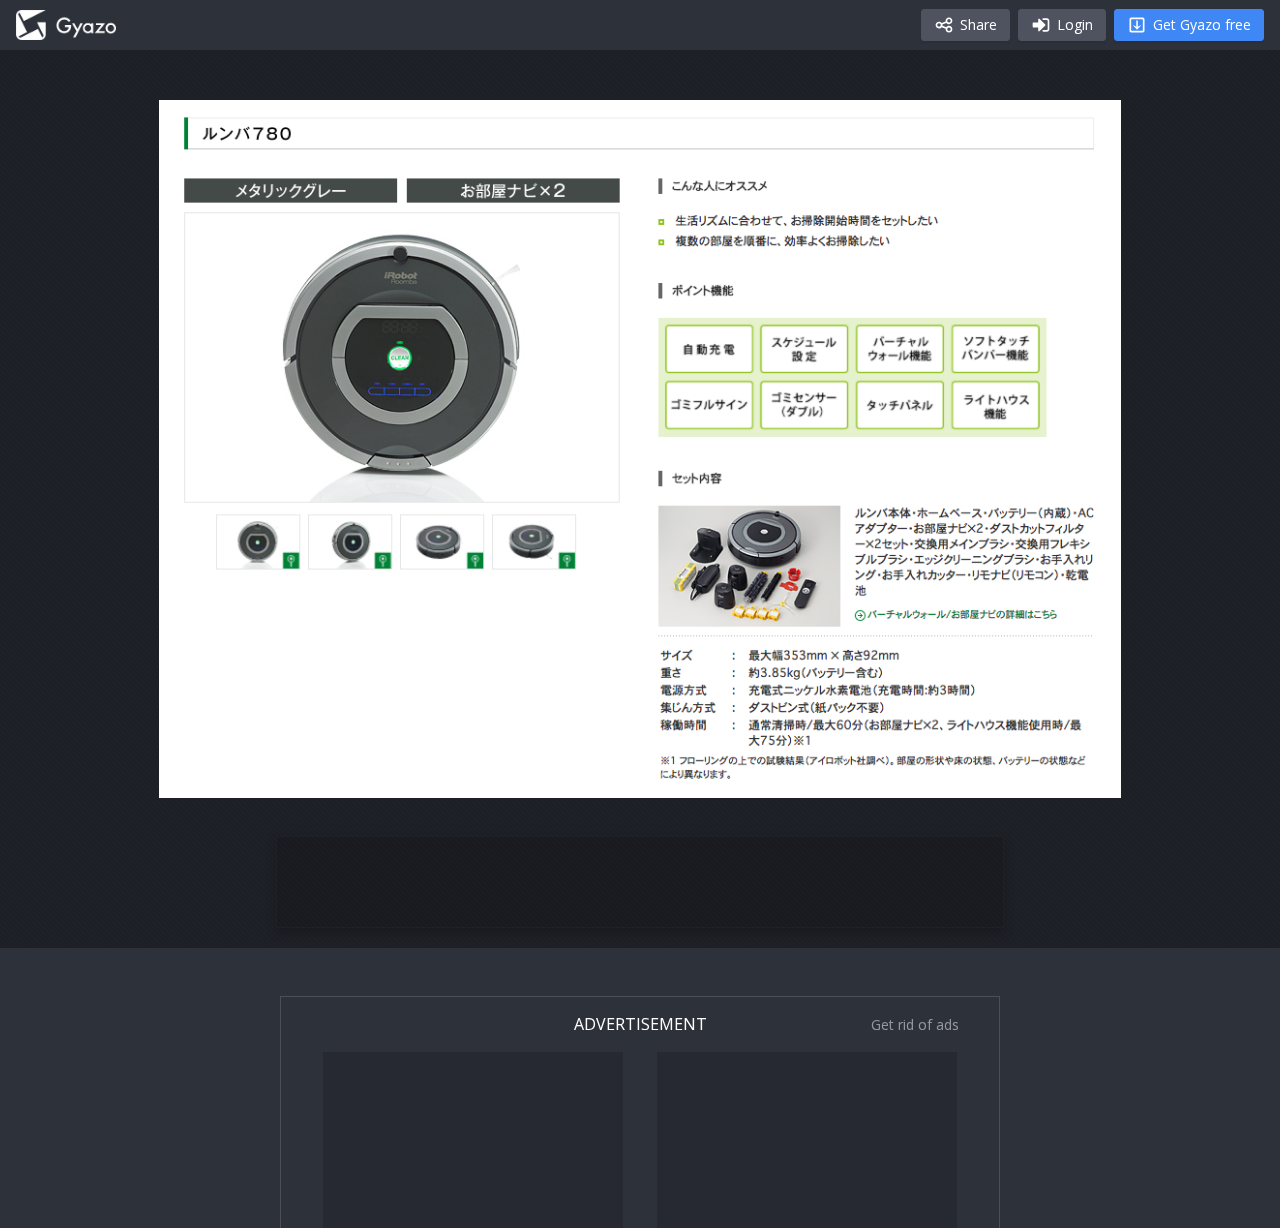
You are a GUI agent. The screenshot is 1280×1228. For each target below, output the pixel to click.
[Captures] (66, 25)
